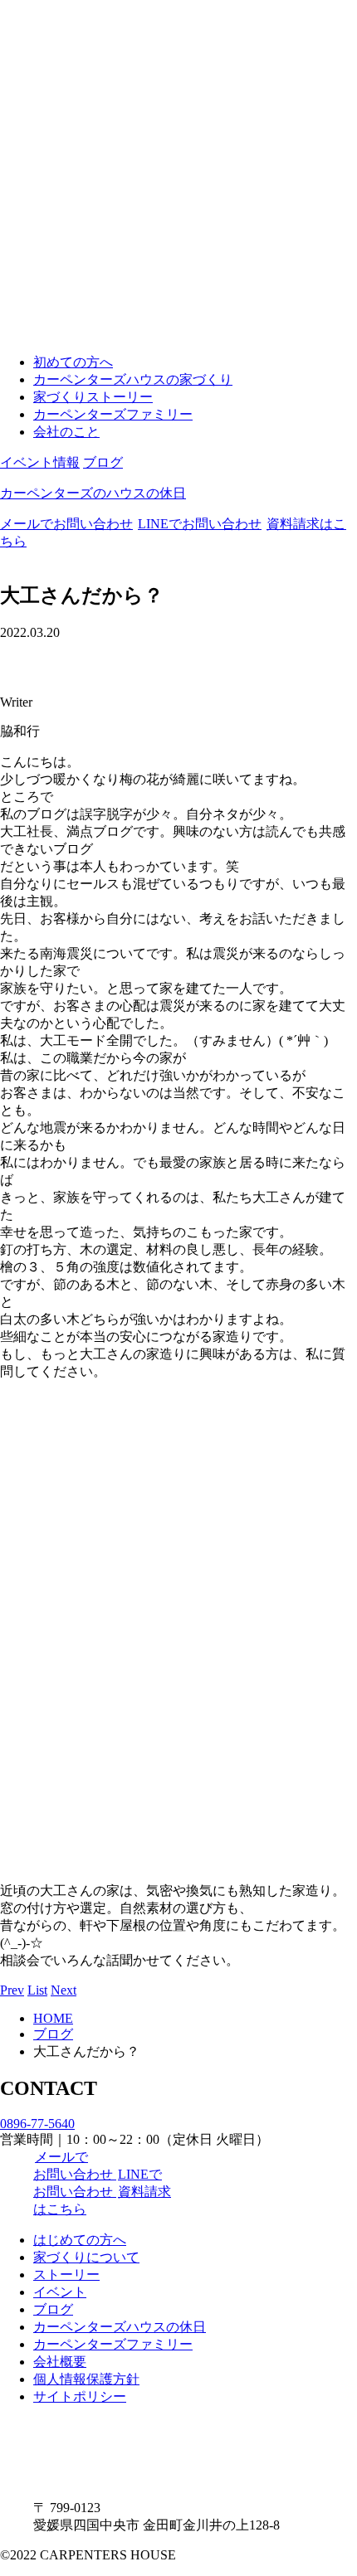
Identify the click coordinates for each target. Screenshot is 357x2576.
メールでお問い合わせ (66, 524)
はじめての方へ (80, 2240)
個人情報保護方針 (86, 2379)
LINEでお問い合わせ (200, 524)
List (37, 1990)
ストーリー (66, 2275)
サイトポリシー (80, 2396)
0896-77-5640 (37, 2124)
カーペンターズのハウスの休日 (93, 493)
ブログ (103, 462)
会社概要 (60, 2362)
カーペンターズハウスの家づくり (133, 379)
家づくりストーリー (93, 397)
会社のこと (66, 432)
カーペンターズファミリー (113, 414)
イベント (60, 2292)
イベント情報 (40, 462)
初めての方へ (73, 362)
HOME (53, 2018)
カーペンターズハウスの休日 (120, 2327)
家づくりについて (86, 2257)
